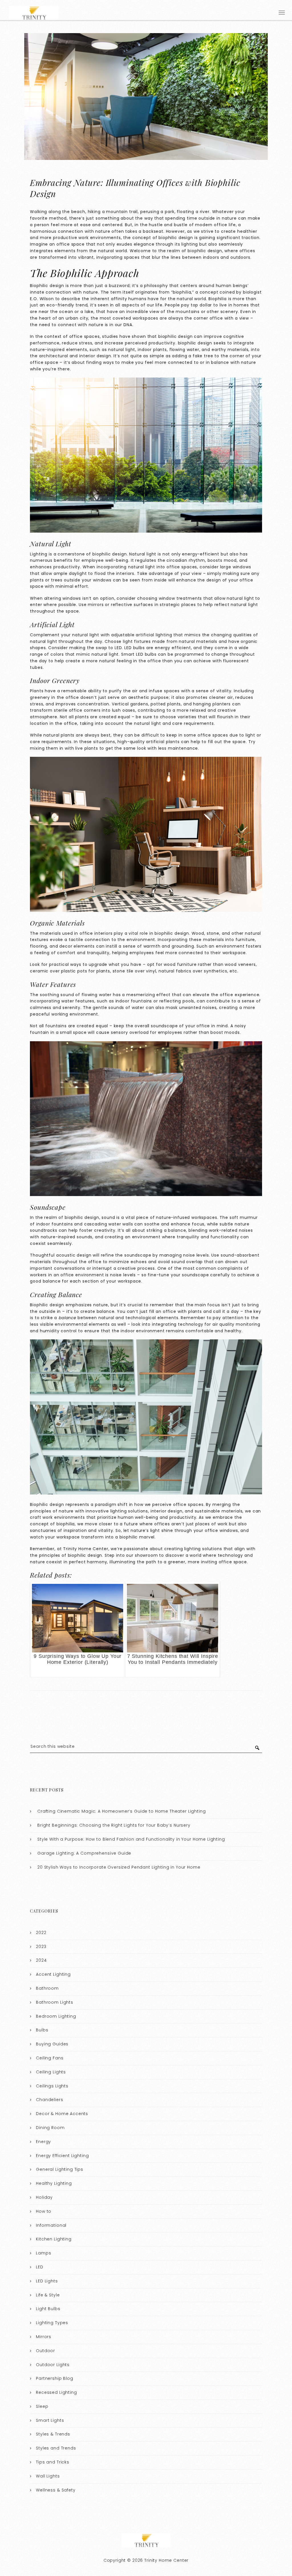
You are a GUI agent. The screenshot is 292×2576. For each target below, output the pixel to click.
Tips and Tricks (53, 2462)
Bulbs (42, 2030)
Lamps (43, 2253)
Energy (43, 2142)
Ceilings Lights (52, 2086)
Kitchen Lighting (54, 2239)
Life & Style (48, 2295)
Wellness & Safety (56, 2490)
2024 (41, 1960)
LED (40, 2267)
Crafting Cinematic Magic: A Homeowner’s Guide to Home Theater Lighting (122, 1811)
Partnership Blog (55, 2378)
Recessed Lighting (56, 2392)
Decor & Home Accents (62, 2114)
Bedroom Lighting (56, 2016)
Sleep (42, 2406)
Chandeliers (49, 2100)
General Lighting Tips (60, 2169)
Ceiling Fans (50, 2058)
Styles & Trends (53, 2434)
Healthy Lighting (54, 2183)
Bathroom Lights (55, 2002)
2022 (41, 1933)
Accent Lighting (53, 1974)
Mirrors (44, 2337)
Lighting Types (52, 2323)
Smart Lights (50, 2420)
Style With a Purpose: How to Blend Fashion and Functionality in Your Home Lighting (131, 1839)
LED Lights (47, 2281)
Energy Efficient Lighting (62, 2156)
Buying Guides (52, 2044)
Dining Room (50, 2128)
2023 (41, 1947)
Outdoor (45, 2351)
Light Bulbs (48, 2309)
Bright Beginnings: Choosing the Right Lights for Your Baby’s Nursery (114, 1825)
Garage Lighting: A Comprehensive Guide (84, 1853)
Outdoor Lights (53, 2365)
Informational (51, 2225)
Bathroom (47, 1988)
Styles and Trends (56, 2448)
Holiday (44, 2197)
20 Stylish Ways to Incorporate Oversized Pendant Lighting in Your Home (119, 1867)
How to (44, 2211)
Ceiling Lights (51, 2072)
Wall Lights (48, 2476)
